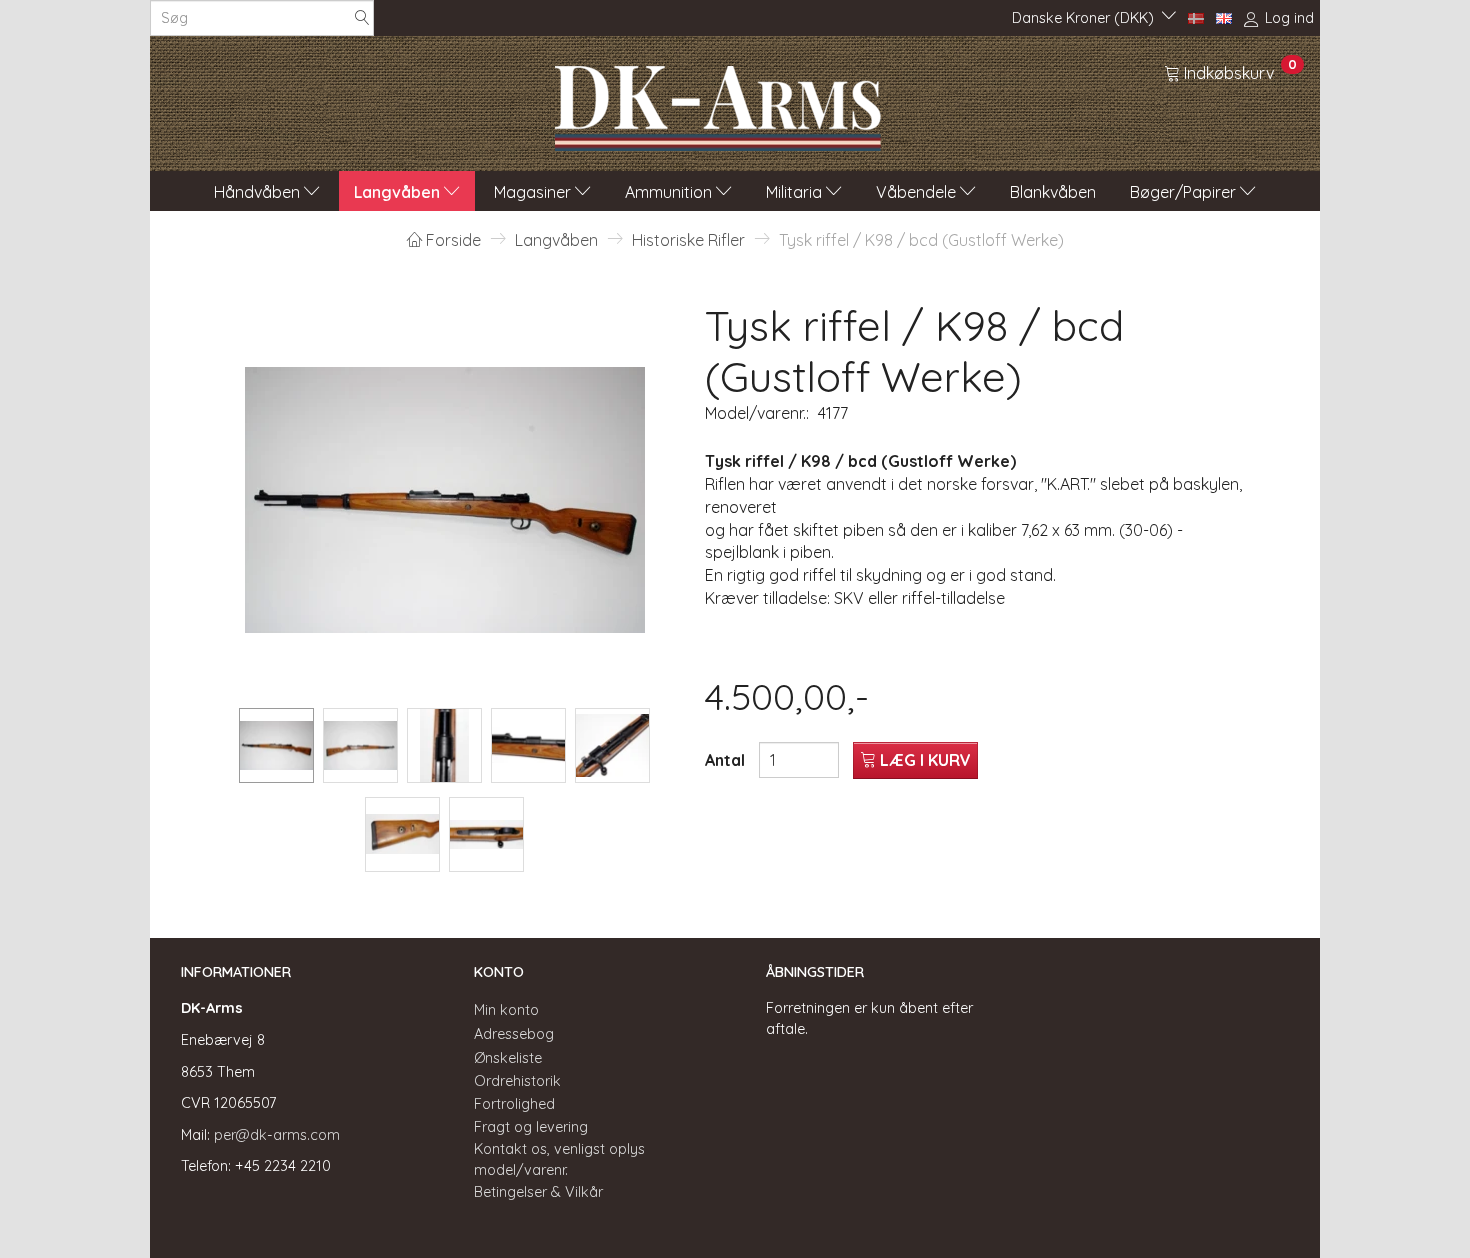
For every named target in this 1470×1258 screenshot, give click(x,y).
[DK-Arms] (718, 103)
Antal (727, 760)
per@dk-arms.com (277, 1135)
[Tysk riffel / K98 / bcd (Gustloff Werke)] (445, 500)
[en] (1224, 17)
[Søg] (362, 18)
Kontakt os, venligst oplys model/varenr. (559, 1159)
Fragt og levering (531, 1127)
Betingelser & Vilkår (538, 1192)
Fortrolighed (514, 1104)
